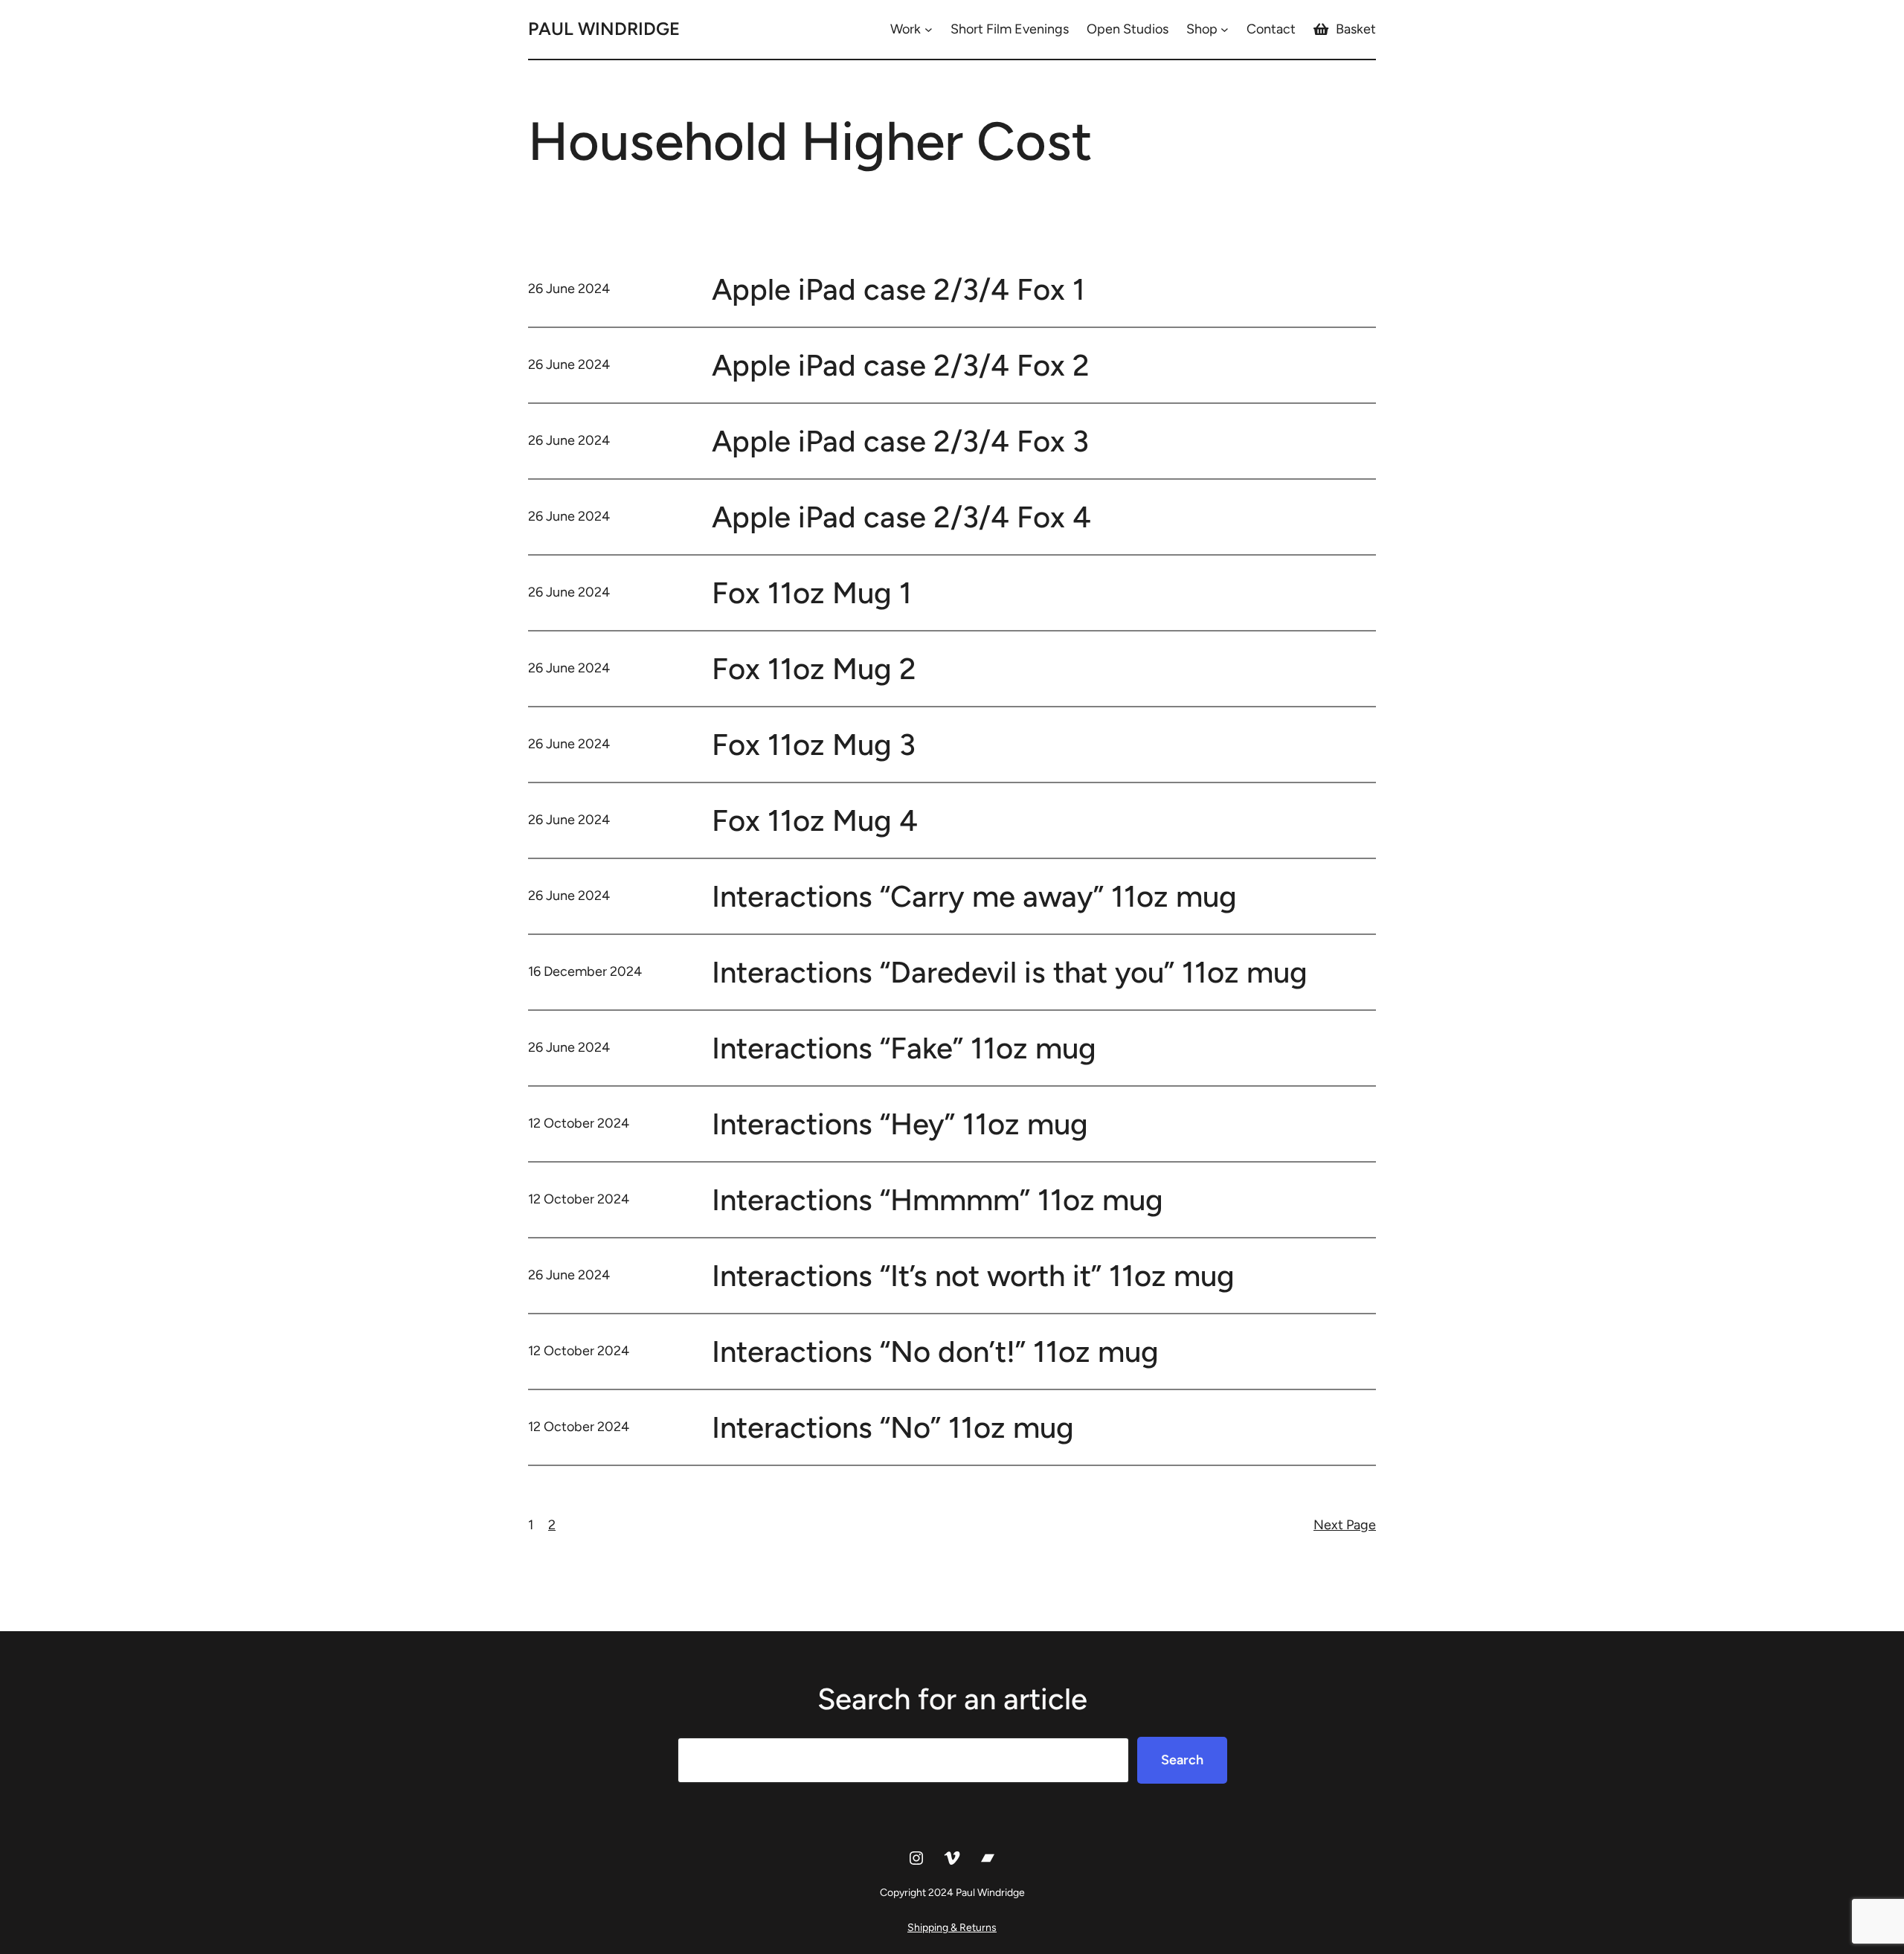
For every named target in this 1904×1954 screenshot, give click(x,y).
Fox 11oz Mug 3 (814, 745)
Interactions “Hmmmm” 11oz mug (937, 1200)
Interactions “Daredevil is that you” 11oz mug (1010, 972)
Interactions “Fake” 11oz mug (904, 1048)
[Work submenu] (929, 29)
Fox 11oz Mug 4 (815, 820)
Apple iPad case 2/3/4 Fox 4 (901, 517)
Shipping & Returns (952, 1928)
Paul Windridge (604, 29)
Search (1182, 1760)
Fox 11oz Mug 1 (812, 593)
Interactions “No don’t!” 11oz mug (935, 1352)
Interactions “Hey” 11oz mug (900, 1124)
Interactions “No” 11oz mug (893, 1427)
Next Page (1345, 1525)
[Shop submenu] (1225, 29)
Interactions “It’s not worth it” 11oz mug (973, 1276)
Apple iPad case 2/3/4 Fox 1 (898, 289)
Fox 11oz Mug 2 (814, 669)
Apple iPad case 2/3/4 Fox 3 (900, 441)
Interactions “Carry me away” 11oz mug (974, 896)
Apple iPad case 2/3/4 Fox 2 (901, 365)
